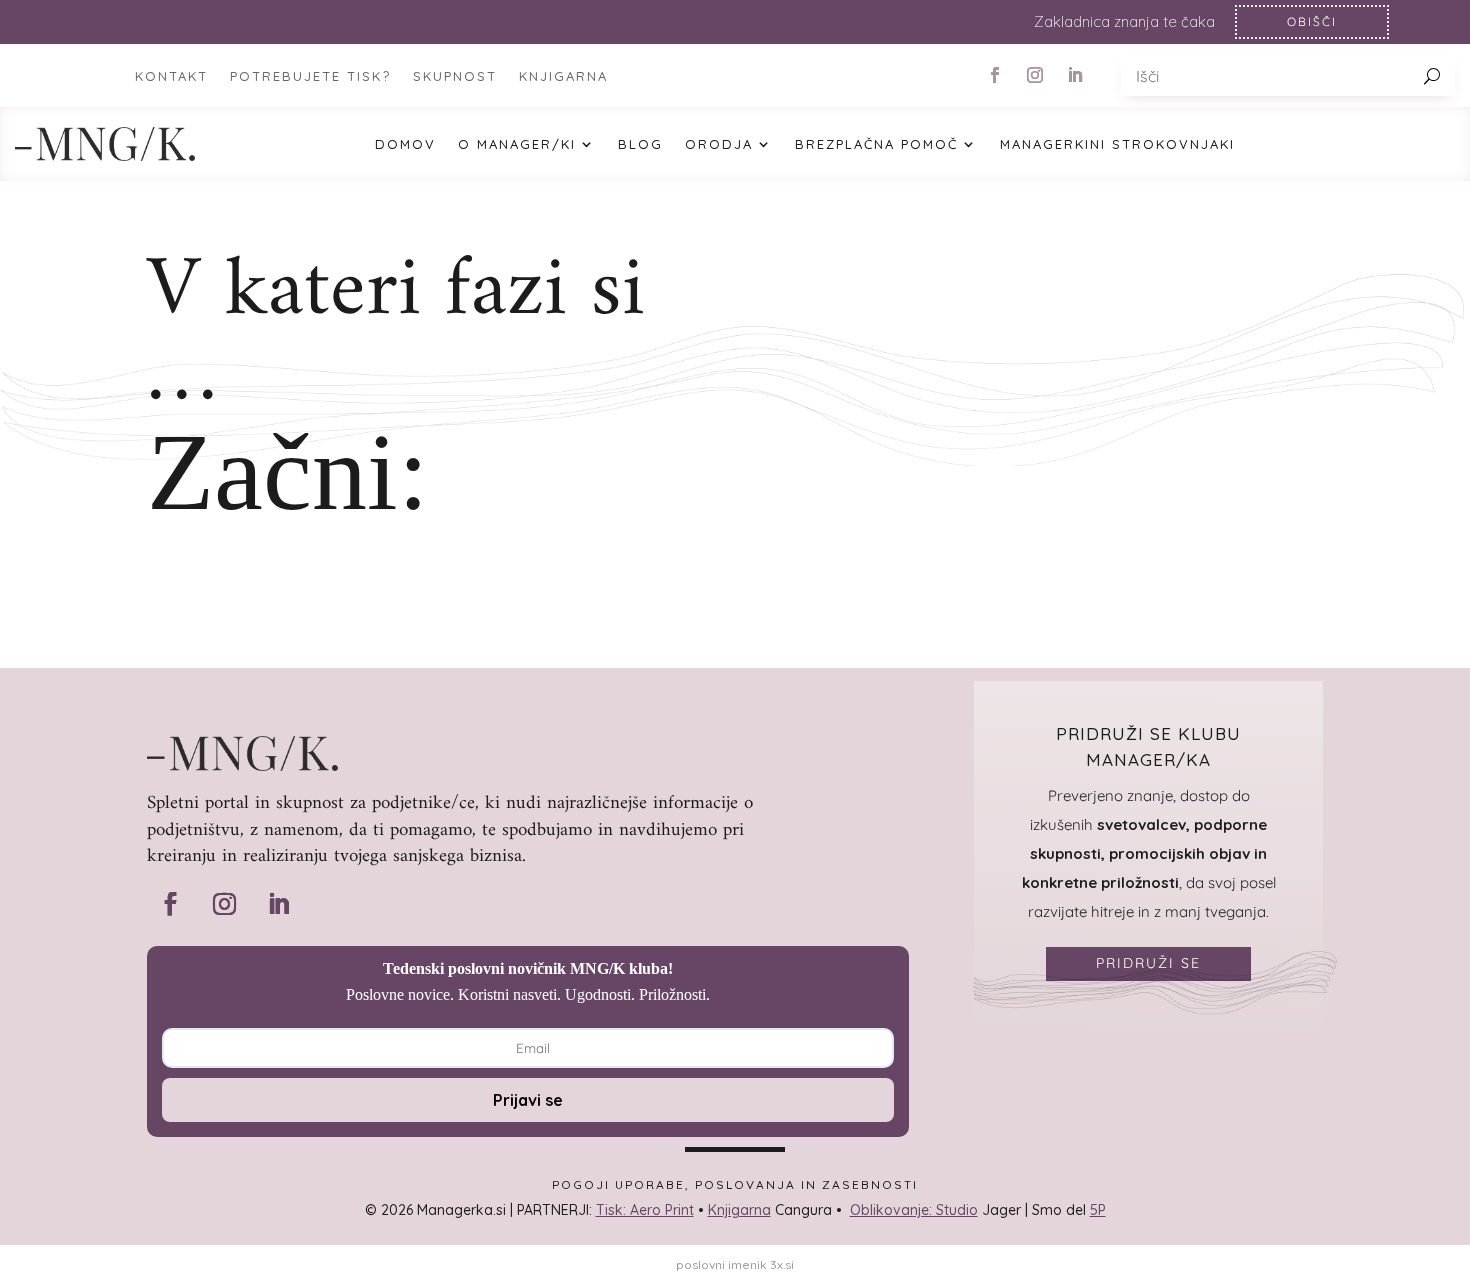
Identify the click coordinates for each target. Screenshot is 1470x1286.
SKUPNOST (455, 76)
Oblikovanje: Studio (914, 1210)
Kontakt (171, 76)
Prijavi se (528, 1100)
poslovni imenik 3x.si (735, 1264)
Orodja (719, 144)
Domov (405, 144)
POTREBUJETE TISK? (310, 76)
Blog (640, 144)
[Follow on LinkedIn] (1075, 75)
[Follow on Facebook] (995, 75)
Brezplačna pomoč (876, 144)
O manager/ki (517, 144)
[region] (735, 22)
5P (1098, 1210)
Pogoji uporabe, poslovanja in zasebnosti (735, 1185)
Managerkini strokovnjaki (1117, 144)
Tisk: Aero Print (645, 1210)
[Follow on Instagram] (1035, 75)
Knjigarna (739, 1210)
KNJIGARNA (563, 76)
